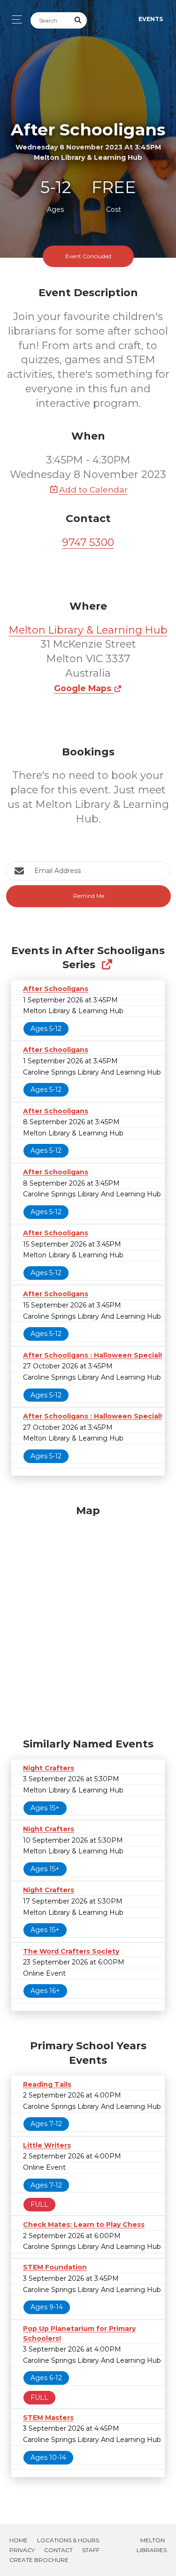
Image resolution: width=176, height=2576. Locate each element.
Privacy (22, 2550)
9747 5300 (88, 542)
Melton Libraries (152, 2545)
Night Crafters (49, 1768)
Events (151, 19)
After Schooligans (56, 989)
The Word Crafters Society (71, 1951)
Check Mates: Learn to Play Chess (84, 2225)
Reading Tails (47, 2084)
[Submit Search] (78, 20)
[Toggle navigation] (14, 19)
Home (19, 2540)
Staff (91, 2550)
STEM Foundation (55, 2267)
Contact (58, 2550)
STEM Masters (48, 2418)
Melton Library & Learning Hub (88, 630)
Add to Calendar (93, 489)
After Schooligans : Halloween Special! (92, 1355)
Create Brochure (39, 2560)
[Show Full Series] (107, 965)
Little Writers (47, 2145)
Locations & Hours (68, 2540)
